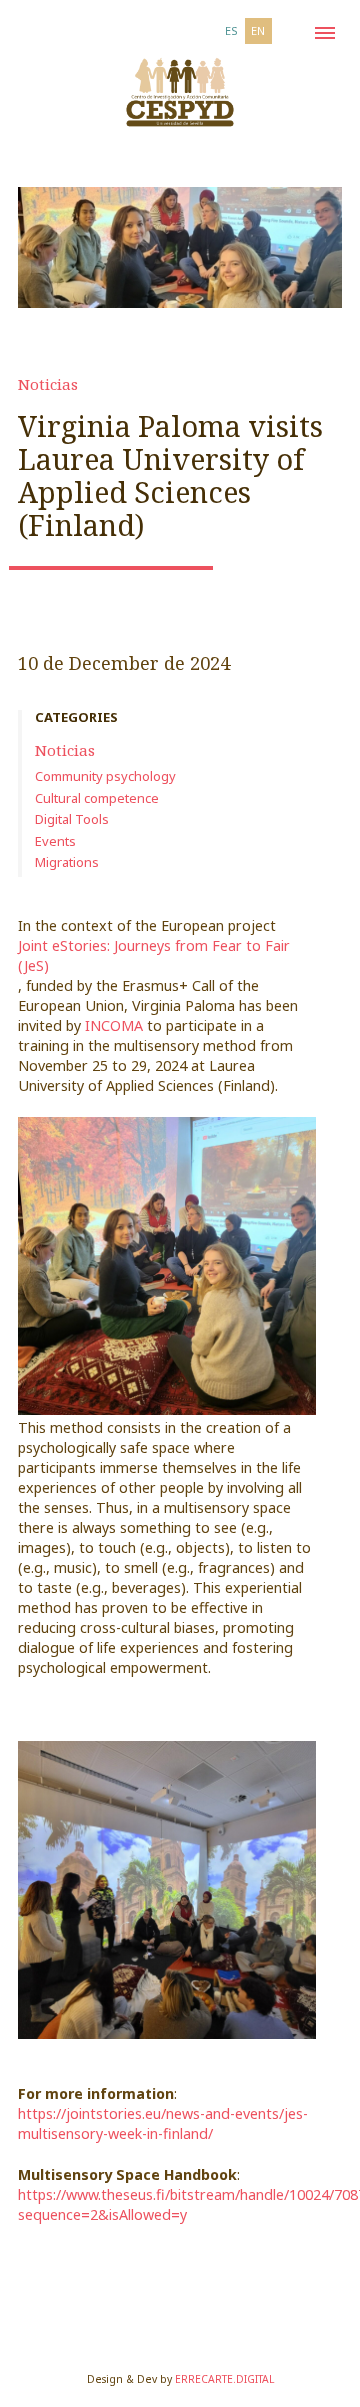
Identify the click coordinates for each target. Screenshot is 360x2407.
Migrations (67, 862)
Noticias (48, 384)
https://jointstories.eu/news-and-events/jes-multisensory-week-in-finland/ (163, 2123)
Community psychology (105, 776)
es (231, 30)
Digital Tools (72, 819)
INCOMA (114, 1025)
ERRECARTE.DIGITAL (224, 2379)
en (258, 30)
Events (55, 841)
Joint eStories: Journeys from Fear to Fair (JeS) (154, 955)
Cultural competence (97, 798)
